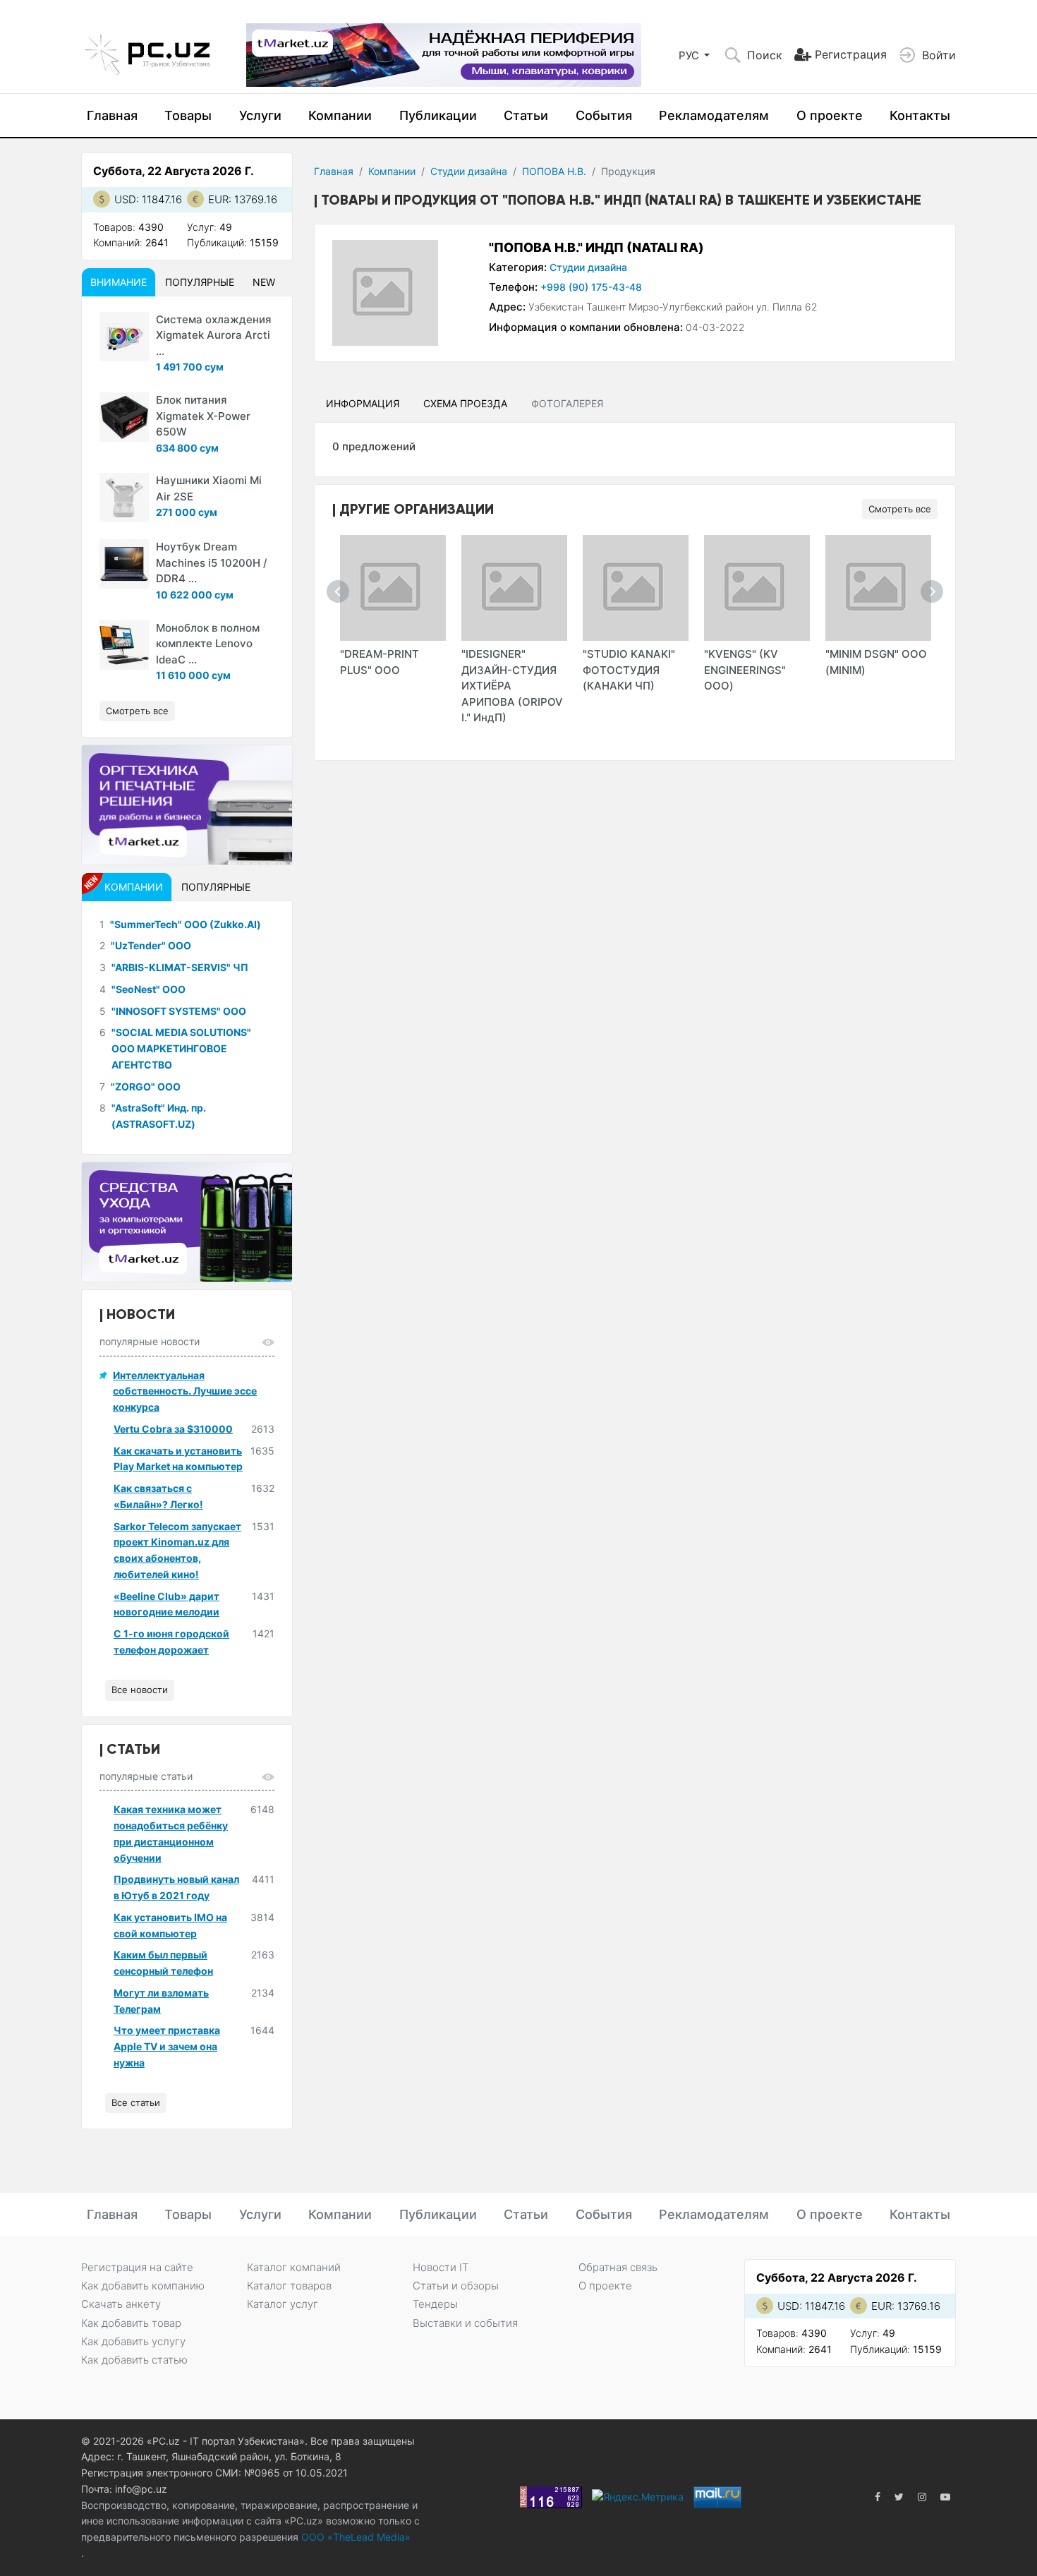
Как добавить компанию (143, 2286)
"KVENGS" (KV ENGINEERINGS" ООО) (745, 670)
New (264, 282)
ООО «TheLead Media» (354, 2537)
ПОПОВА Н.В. (554, 171)
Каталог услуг (283, 2304)
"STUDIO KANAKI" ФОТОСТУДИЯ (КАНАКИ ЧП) (629, 670)
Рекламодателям (714, 115)
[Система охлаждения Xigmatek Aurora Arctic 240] (124, 337)
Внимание (119, 282)
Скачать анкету (121, 2304)
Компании (340, 115)
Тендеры (435, 2304)
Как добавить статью (134, 2360)
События (604, 115)
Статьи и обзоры (456, 2286)
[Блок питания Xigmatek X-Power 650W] (124, 417)
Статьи (526, 115)
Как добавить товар (131, 2323)
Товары (188, 115)
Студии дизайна (469, 171)
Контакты (920, 115)
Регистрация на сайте (137, 2267)
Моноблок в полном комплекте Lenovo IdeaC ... (208, 644)
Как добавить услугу (133, 2341)
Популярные (200, 282)
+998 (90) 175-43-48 (591, 287)
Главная (112, 115)
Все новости (140, 1690)
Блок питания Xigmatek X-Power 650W (203, 416)
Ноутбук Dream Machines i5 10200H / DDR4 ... (212, 562)
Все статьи (136, 2102)
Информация (363, 403)
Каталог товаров (289, 2286)
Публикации (438, 115)
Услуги (260, 115)
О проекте (830, 115)
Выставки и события (465, 2323)
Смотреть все (900, 509)
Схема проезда (465, 403)
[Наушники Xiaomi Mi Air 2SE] (124, 498)
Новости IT (441, 2267)
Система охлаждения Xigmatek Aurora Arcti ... (214, 335)
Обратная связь (618, 2267)
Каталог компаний (294, 2267)
